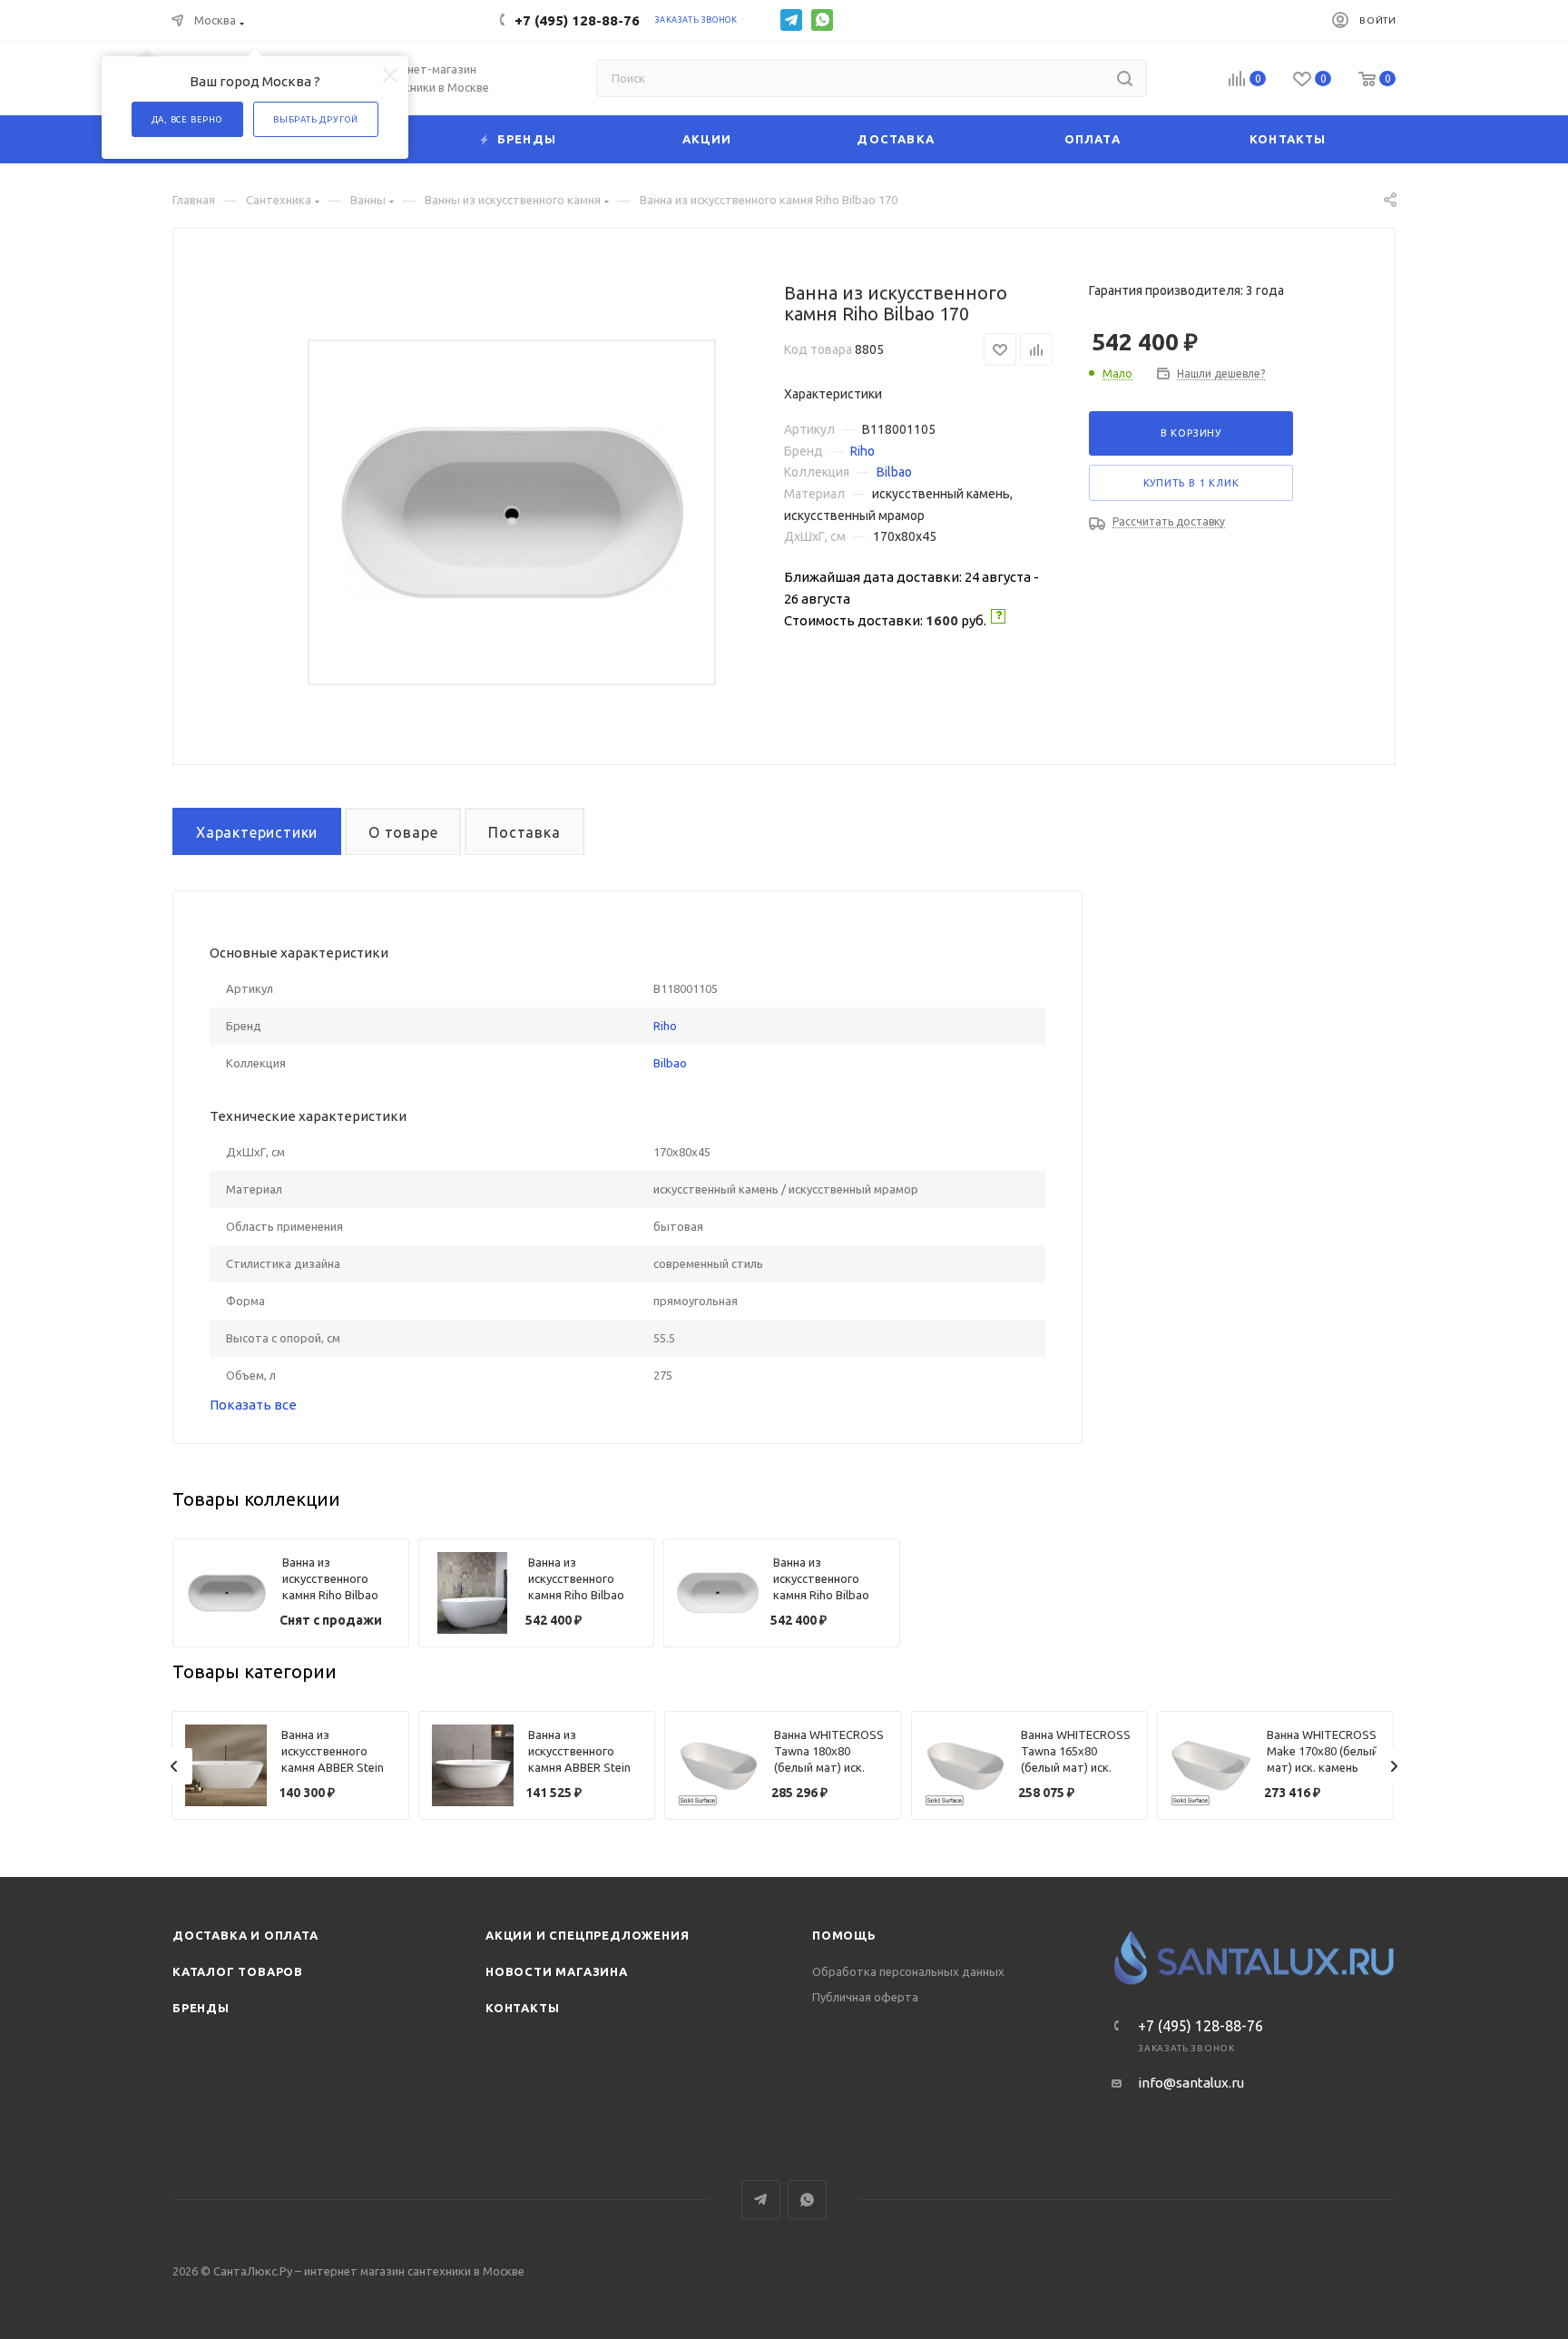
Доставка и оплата (245, 1935)
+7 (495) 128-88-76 (577, 20)
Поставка (524, 832)
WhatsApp (822, 20)
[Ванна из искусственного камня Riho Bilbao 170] (512, 512)
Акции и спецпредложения (587, 1935)
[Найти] (1125, 78)
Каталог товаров (238, 1971)
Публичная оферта (865, 1997)
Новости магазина (557, 1971)
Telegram (791, 20)
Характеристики (257, 832)
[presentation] (174, 1766)
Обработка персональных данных (908, 1971)
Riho (862, 451)
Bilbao (894, 472)
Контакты (522, 2008)
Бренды (201, 2008)
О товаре (403, 832)
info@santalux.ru (1191, 2083)
